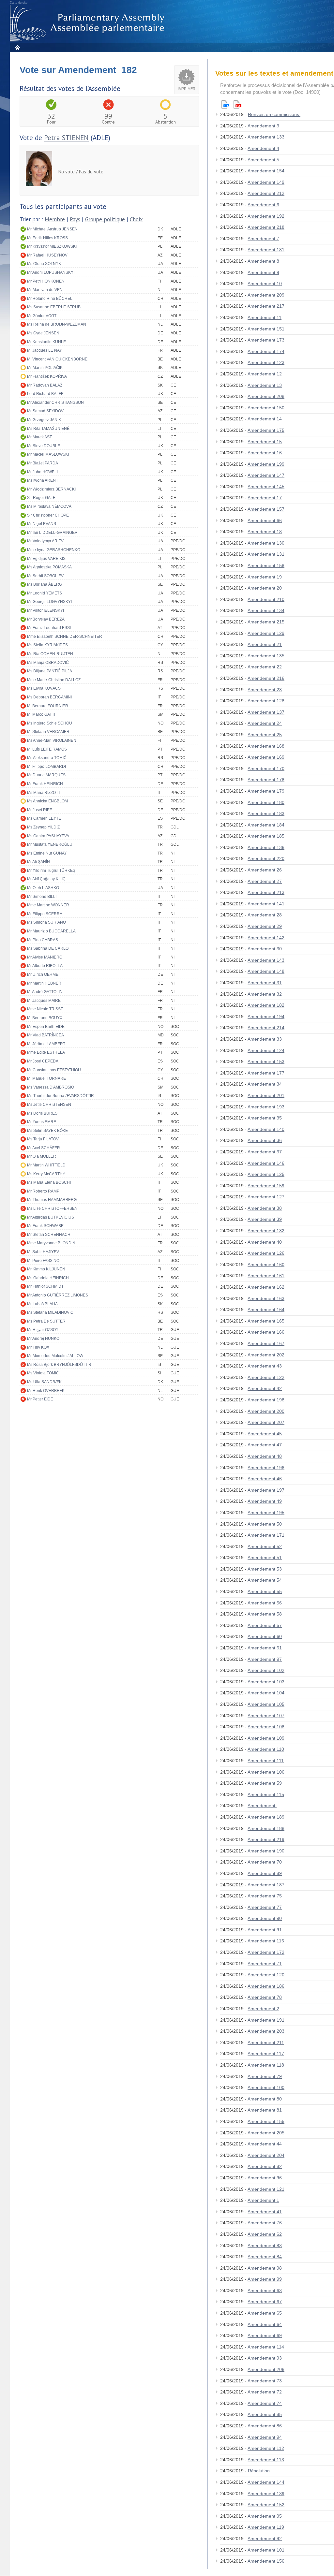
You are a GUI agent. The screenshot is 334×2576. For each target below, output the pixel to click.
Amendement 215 (266, 622)
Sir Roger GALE (41, 498)
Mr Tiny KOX (38, 1347)
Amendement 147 (266, 475)
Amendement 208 (266, 396)
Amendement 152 (266, 2505)
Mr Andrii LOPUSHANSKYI (51, 272)
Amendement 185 (266, 836)
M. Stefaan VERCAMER (48, 732)
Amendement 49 (265, 1501)
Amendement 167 (266, 1343)
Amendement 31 (265, 983)
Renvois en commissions (274, 114)
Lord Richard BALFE (45, 394)
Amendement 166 (266, 1332)
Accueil (17, 47)
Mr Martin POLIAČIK (45, 368)
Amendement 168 (266, 746)
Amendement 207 (266, 1422)
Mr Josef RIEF (39, 810)
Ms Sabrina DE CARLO (48, 948)
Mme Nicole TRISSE (45, 1009)
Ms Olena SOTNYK (44, 264)
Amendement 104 (266, 1693)
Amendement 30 (265, 949)
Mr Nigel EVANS (42, 524)
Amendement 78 (265, 1997)
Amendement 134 (266, 610)
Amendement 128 (266, 701)
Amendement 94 (265, 2437)
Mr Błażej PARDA (43, 463)
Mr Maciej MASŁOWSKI (48, 454)
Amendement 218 (266, 227)
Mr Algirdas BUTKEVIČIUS (51, 1217)
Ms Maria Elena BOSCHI (49, 1182)
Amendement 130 (266, 543)
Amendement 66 (265, 520)
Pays (75, 219)
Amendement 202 (266, 1355)
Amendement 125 (266, 1174)
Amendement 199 (266, 464)
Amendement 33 (265, 1039)
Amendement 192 (266, 216)
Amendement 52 (265, 1546)
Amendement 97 (265, 1659)
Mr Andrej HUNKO (43, 1339)
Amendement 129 (266, 633)
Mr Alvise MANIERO (45, 957)
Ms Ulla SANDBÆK (44, 1382)
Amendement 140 (266, 1129)
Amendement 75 (265, 1896)
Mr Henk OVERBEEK (46, 1391)
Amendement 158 (266, 565)
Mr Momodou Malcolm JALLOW (55, 1356)
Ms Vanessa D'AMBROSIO (51, 1087)
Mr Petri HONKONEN (46, 281)
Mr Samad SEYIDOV (45, 411)
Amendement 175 (266, 430)
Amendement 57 (265, 1625)
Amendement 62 (265, 2234)
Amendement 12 (265, 374)
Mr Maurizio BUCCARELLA (51, 931)
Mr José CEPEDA (43, 1061)
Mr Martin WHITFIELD (46, 1165)
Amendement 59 (265, 1783)
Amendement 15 (265, 442)
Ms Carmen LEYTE (44, 818)
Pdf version (237, 104)
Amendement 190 (266, 1851)
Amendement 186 (266, 1986)
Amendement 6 (263, 205)
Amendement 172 (266, 1952)
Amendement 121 (266, 2189)
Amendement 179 (266, 791)
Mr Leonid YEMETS (45, 593)
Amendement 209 (266, 295)
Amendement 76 (265, 2223)
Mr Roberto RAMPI (44, 1191)
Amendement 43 (265, 1366)
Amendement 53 (265, 1569)
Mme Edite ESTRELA (46, 1052)
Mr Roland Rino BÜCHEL (50, 299)
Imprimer (187, 89)
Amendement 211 (266, 2042)
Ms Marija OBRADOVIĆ (48, 663)
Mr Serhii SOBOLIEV (45, 576)
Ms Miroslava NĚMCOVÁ (49, 506)
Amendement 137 (266, 712)
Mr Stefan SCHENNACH (49, 1235)
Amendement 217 (266, 306)
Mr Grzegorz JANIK (44, 420)
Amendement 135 (266, 656)
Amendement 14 (265, 419)
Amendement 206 (266, 2369)
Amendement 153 (266, 1061)
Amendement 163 (266, 1298)
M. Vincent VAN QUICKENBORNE (57, 359)
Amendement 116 (266, 1941)
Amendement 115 (266, 1794)
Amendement (262, 1806)
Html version (225, 104)
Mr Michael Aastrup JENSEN (52, 229)
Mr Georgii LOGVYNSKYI (49, 602)
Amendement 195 (266, 1513)
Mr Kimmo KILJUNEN (46, 1269)
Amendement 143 (266, 960)
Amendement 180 (266, 802)
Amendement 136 (266, 847)
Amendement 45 (265, 1434)
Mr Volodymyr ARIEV (45, 541)
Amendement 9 (263, 272)
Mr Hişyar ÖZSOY (43, 1330)
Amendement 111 (266, 1761)
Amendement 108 (266, 1727)
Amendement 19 (265, 577)
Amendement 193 (266, 1107)
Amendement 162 (266, 1287)
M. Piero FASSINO (43, 1261)
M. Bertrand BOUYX (45, 1018)
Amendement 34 (265, 1084)
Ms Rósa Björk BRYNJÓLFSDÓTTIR (59, 1365)
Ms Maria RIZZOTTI (44, 793)
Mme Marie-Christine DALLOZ (54, 680)
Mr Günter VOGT (42, 316)
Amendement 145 (266, 487)
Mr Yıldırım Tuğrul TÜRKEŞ (51, 871)
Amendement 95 (265, 2516)
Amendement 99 (265, 2279)
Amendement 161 (266, 1276)
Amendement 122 (266, 1377)
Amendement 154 (266, 171)
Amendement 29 (265, 926)
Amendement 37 (265, 1152)
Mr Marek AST (39, 437)
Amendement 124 (266, 1050)
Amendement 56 (265, 1603)
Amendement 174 (266, 351)
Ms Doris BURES (42, 1113)
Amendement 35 (265, 1118)
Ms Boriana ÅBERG (45, 584)
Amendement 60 (265, 1636)
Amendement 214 (266, 1028)
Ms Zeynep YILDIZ (43, 827)
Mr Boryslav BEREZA (46, 619)
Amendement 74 (265, 2403)
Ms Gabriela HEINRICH (48, 1278)
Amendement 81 (265, 2110)
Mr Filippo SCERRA (45, 914)
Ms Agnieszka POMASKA (49, 567)
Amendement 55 (265, 1591)
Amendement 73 (265, 2381)
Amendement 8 (263, 261)
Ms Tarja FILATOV (43, 1139)
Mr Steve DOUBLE (44, 446)
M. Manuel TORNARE (46, 1078)
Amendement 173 (266, 340)
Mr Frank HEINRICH (45, 784)
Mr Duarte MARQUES (46, 775)
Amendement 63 (265, 2291)
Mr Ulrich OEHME (43, 974)
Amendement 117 (266, 2054)
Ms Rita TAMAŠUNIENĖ (48, 429)
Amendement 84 (265, 2257)
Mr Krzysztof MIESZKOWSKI (52, 246)
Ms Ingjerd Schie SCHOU (50, 723)
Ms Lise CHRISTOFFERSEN (52, 1208)
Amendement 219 (266, 1839)
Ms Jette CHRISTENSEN (49, 1105)
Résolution (259, 2471)
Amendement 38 (265, 1208)
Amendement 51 (265, 1558)
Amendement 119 (266, 2527)
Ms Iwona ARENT (43, 480)
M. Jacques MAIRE (44, 1001)
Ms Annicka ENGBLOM (47, 801)
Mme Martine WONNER (48, 905)
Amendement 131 (266, 554)
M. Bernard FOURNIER (48, 706)
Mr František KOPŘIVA (47, 376)
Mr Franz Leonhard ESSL (50, 628)
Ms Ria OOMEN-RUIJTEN (50, 654)
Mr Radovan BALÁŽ (45, 385)
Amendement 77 (265, 1907)
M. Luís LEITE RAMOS (47, 749)
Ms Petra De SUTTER (46, 1321)
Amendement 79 (265, 2076)
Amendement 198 (266, 1400)
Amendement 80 (265, 2099)
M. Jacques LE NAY (45, 350)
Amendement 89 (265, 1873)
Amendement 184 (266, 825)
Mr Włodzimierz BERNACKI (51, 489)
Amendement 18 (265, 532)
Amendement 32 (265, 994)
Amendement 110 (266, 1749)
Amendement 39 (265, 1219)
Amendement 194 (266, 1017)
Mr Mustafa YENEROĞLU (50, 844)
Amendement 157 (266, 509)
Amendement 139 (266, 2494)
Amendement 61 (265, 1648)
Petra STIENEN (66, 138)
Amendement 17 (265, 498)
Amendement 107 (266, 1716)
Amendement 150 (266, 408)
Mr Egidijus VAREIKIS (46, 559)
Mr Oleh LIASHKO (43, 888)
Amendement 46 (265, 1479)
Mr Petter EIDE (40, 1399)
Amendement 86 (265, 2426)
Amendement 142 (266, 938)
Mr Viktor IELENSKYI (46, 610)
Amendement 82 (265, 2166)
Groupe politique (105, 219)
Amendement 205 (266, 2133)
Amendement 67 (265, 2302)
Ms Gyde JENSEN (43, 333)
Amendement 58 (265, 1614)
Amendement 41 (265, 2212)
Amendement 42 (265, 1388)
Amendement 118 (266, 2065)
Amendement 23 (265, 690)
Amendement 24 (265, 723)
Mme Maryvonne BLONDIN (51, 1243)
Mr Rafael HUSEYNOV (47, 255)
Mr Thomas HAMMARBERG (52, 1200)
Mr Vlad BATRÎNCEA (46, 1035)
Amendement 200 (266, 1411)
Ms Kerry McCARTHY (46, 1174)
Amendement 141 (266, 904)
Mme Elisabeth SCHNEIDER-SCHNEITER (65, 637)
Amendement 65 (265, 2313)
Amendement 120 (266, 1975)
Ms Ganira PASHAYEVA (48, 836)
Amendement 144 (266, 2482)
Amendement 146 (266, 1163)
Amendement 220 (266, 858)
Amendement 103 (266, 1682)
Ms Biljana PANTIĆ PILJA (50, 671)
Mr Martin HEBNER (44, 983)
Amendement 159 (266, 1186)
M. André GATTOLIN (45, 992)
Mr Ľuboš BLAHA (42, 1304)
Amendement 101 (266, 2550)
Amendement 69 (265, 2335)
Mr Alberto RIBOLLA (45, 966)
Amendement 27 (265, 881)
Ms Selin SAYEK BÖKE (47, 1131)
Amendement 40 (265, 1242)
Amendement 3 (263, 126)
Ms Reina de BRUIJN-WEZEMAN (57, 324)
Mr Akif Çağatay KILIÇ (46, 879)
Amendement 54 (265, 1580)
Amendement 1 (263, 2200)
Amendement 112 (266, 2448)
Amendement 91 (265, 1930)
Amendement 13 (265, 385)
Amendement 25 (265, 735)
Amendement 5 (263, 160)
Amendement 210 (266, 599)
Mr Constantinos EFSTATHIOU (54, 1070)
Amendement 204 (266, 2155)
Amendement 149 (266, 182)
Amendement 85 (265, 2414)
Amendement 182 (266, 1005)
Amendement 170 (266, 768)
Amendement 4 (263, 148)
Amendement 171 (266, 1535)
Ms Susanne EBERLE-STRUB (54, 307)
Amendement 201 (266, 1095)
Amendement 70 (265, 1862)
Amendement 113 (266, 2460)
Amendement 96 (265, 2178)
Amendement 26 (265, 870)
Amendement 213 (266, 892)
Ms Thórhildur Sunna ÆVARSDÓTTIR (61, 1096)
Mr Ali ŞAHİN (38, 862)
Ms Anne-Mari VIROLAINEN (52, 740)
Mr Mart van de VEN (45, 290)
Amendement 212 (266, 193)
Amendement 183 (266, 813)
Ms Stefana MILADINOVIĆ (50, 1312)
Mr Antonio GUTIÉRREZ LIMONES (58, 1295)
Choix (136, 219)
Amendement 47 (265, 1445)
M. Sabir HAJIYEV (43, 1252)
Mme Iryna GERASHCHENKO (54, 550)
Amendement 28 (265, 915)
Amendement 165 (266, 1321)
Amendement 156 (266, 2561)
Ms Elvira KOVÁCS (44, 688)
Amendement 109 (266, 1738)
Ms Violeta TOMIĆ (43, 1373)
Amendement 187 (266, 1885)
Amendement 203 (266, 2031)
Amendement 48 (265, 1456)
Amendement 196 (266, 1468)
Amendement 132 (266, 1231)
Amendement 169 (266, 757)
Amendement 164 (266, 1310)
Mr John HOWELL (43, 472)
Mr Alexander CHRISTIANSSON (55, 402)
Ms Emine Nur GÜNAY (47, 853)
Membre (55, 219)
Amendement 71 (265, 1964)
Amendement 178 (266, 780)
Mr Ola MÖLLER (42, 1156)
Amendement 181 (266, 250)
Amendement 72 (265, 2392)
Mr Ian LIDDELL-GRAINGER (52, 533)
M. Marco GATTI (41, 714)
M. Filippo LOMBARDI (46, 767)
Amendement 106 (266, 1772)
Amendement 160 (266, 1265)
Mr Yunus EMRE (42, 1122)
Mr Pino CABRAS (43, 940)
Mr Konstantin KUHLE (46, 342)
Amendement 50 (265, 1524)
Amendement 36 (265, 1140)
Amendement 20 (265, 588)
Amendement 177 (266, 1073)
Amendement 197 (266, 1490)
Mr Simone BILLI (42, 897)
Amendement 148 (266, 971)
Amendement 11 (265, 317)
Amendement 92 (265, 2539)
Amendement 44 (265, 2144)
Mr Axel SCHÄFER (44, 1148)
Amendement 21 (265, 644)
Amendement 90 (265, 1918)
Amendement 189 (266, 1817)
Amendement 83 (265, 2246)
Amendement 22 (265, 667)
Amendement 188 (266, 1828)
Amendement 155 (266, 2121)
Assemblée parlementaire (88, 23)
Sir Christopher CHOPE (48, 515)
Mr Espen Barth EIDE (46, 1027)
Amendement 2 (263, 2009)
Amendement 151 (266, 329)
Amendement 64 (265, 2324)
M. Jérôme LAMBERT (46, 1044)
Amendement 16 (265, 453)
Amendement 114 (266, 2347)
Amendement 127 (266, 1197)
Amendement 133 (266, 137)
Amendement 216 (266, 678)
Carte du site (19, 3)
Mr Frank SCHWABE (45, 1226)
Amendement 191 (266, 2020)
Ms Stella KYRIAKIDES (47, 645)
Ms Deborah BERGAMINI (49, 697)
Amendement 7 (263, 239)
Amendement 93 (265, 2358)
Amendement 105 (266, 1704)
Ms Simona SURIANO (46, 922)
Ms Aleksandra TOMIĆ (47, 758)
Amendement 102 (266, 1670)
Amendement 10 (265, 284)
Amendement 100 (266, 2087)
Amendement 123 (266, 362)
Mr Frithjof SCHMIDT (45, 1286)
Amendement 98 (265, 2268)
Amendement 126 (266, 1253)
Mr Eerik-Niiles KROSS (47, 238)
